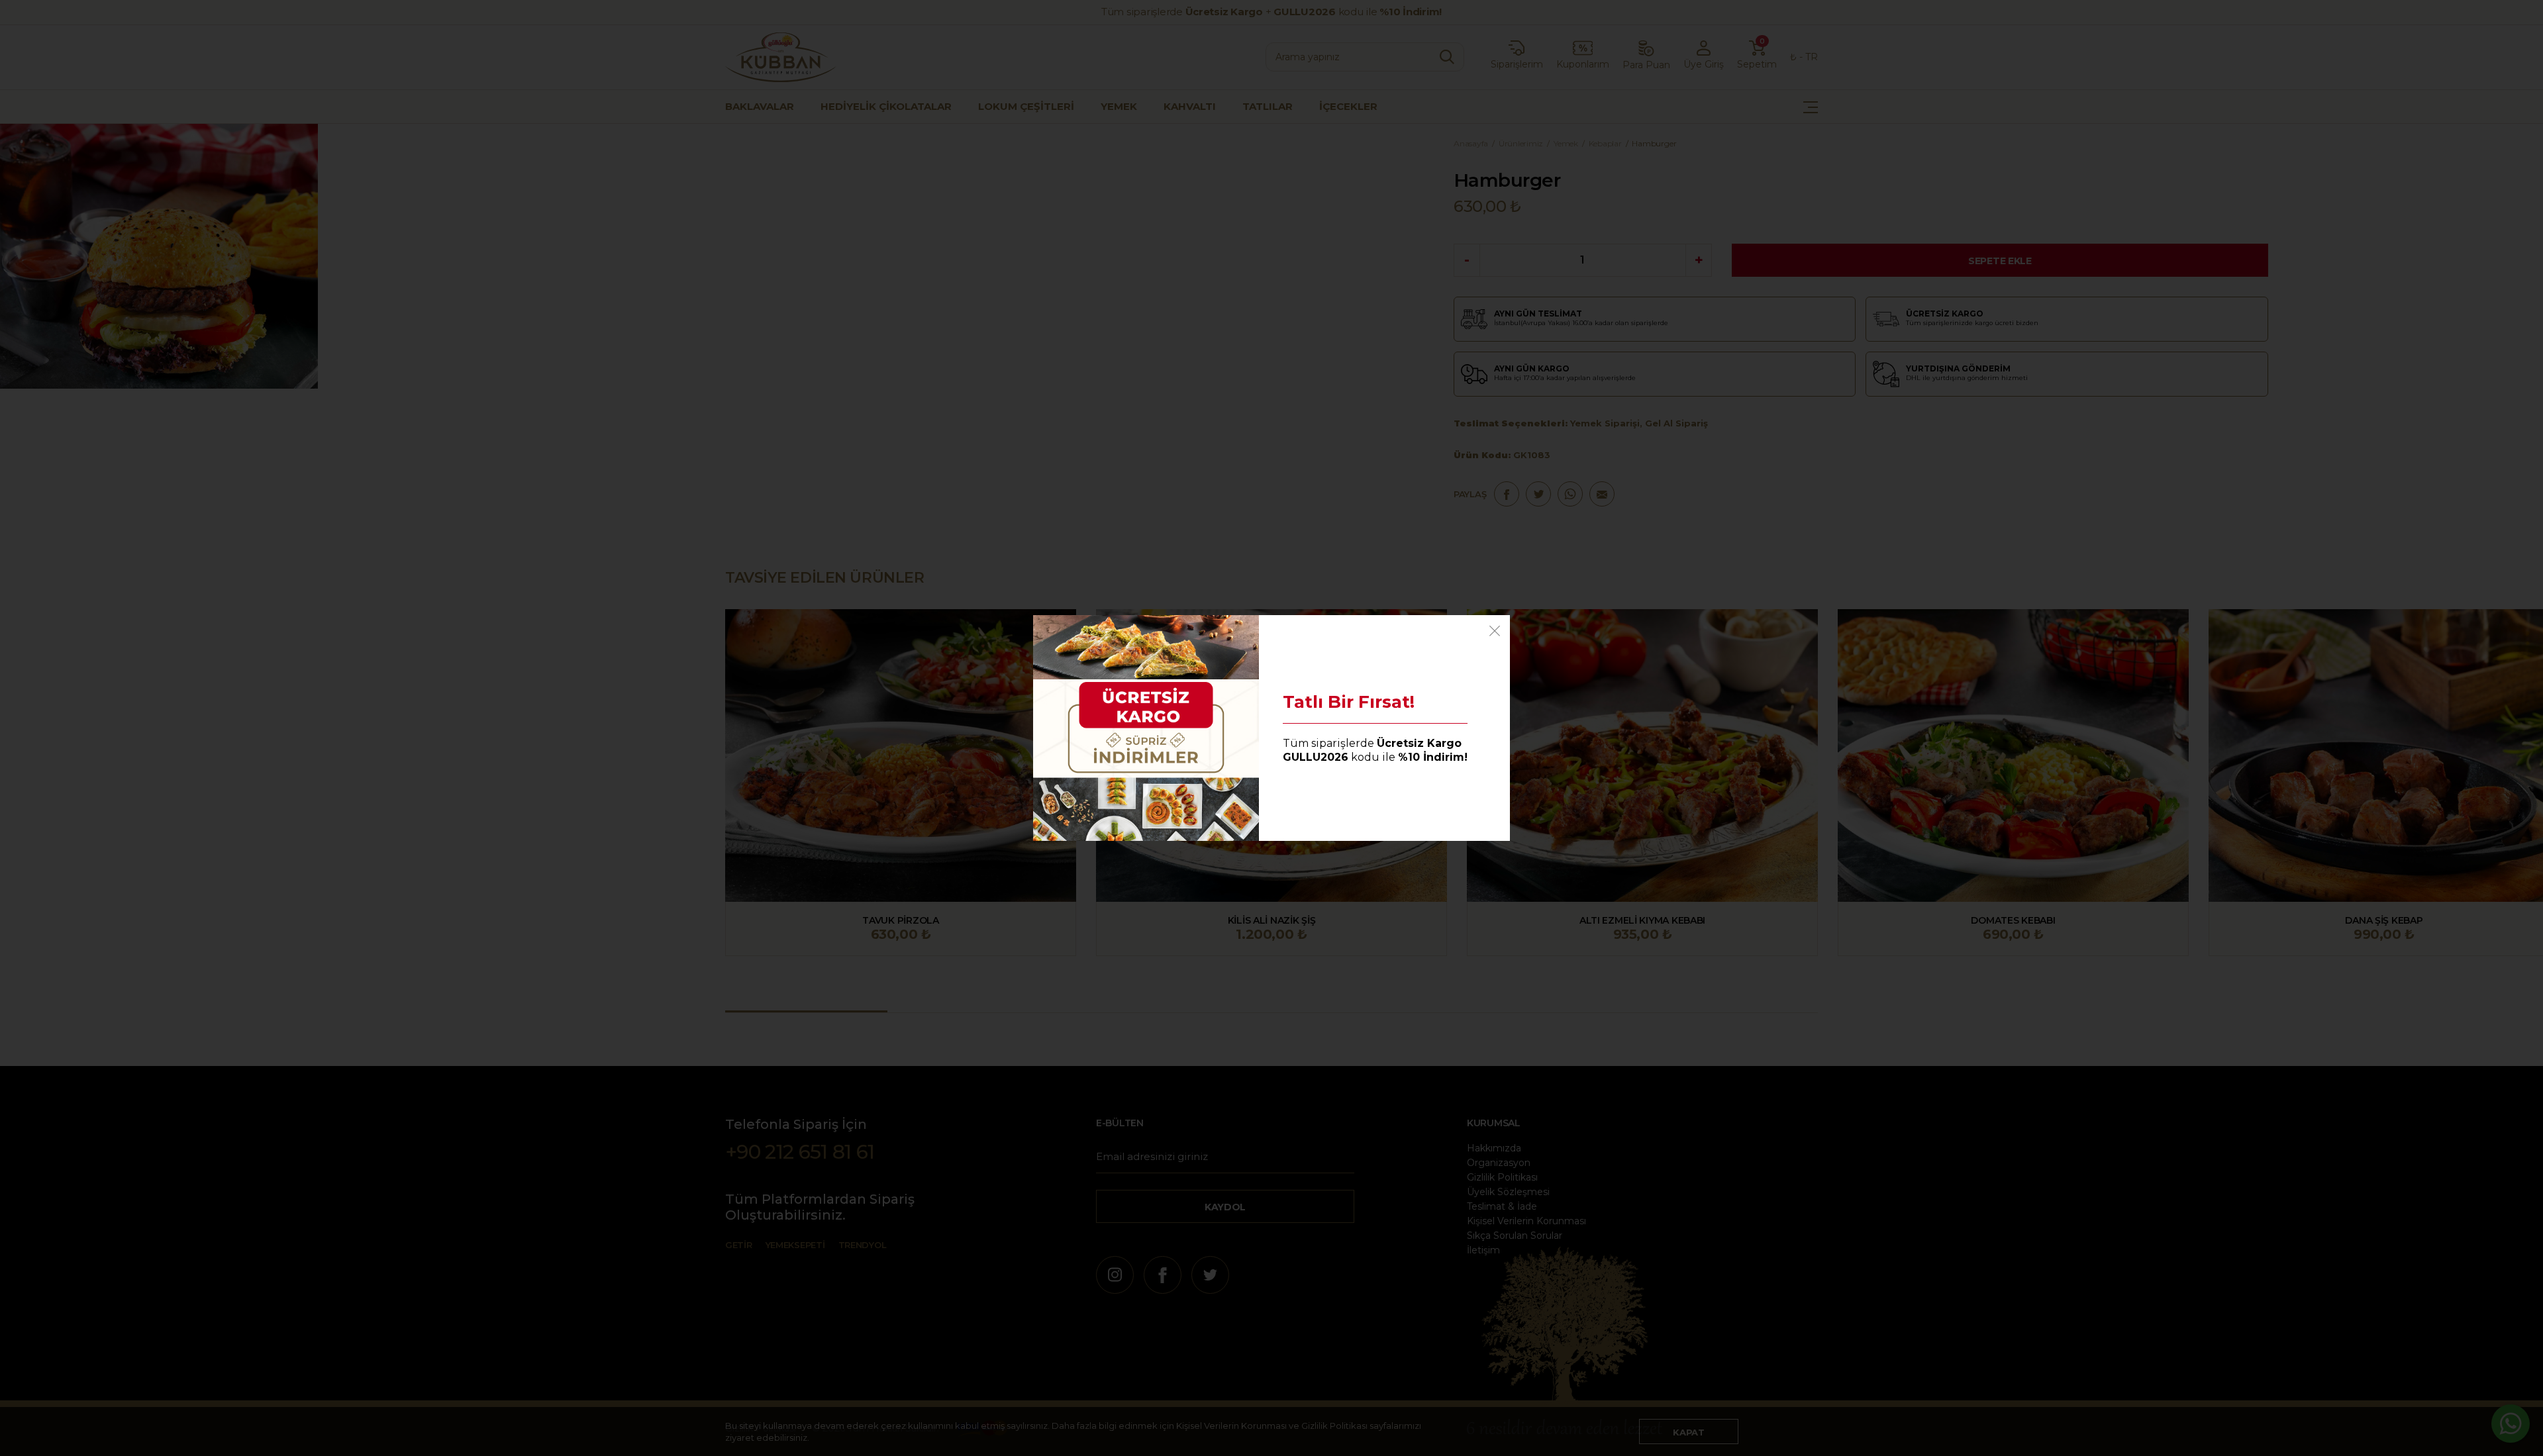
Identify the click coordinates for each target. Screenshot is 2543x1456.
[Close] (1495, 630)
